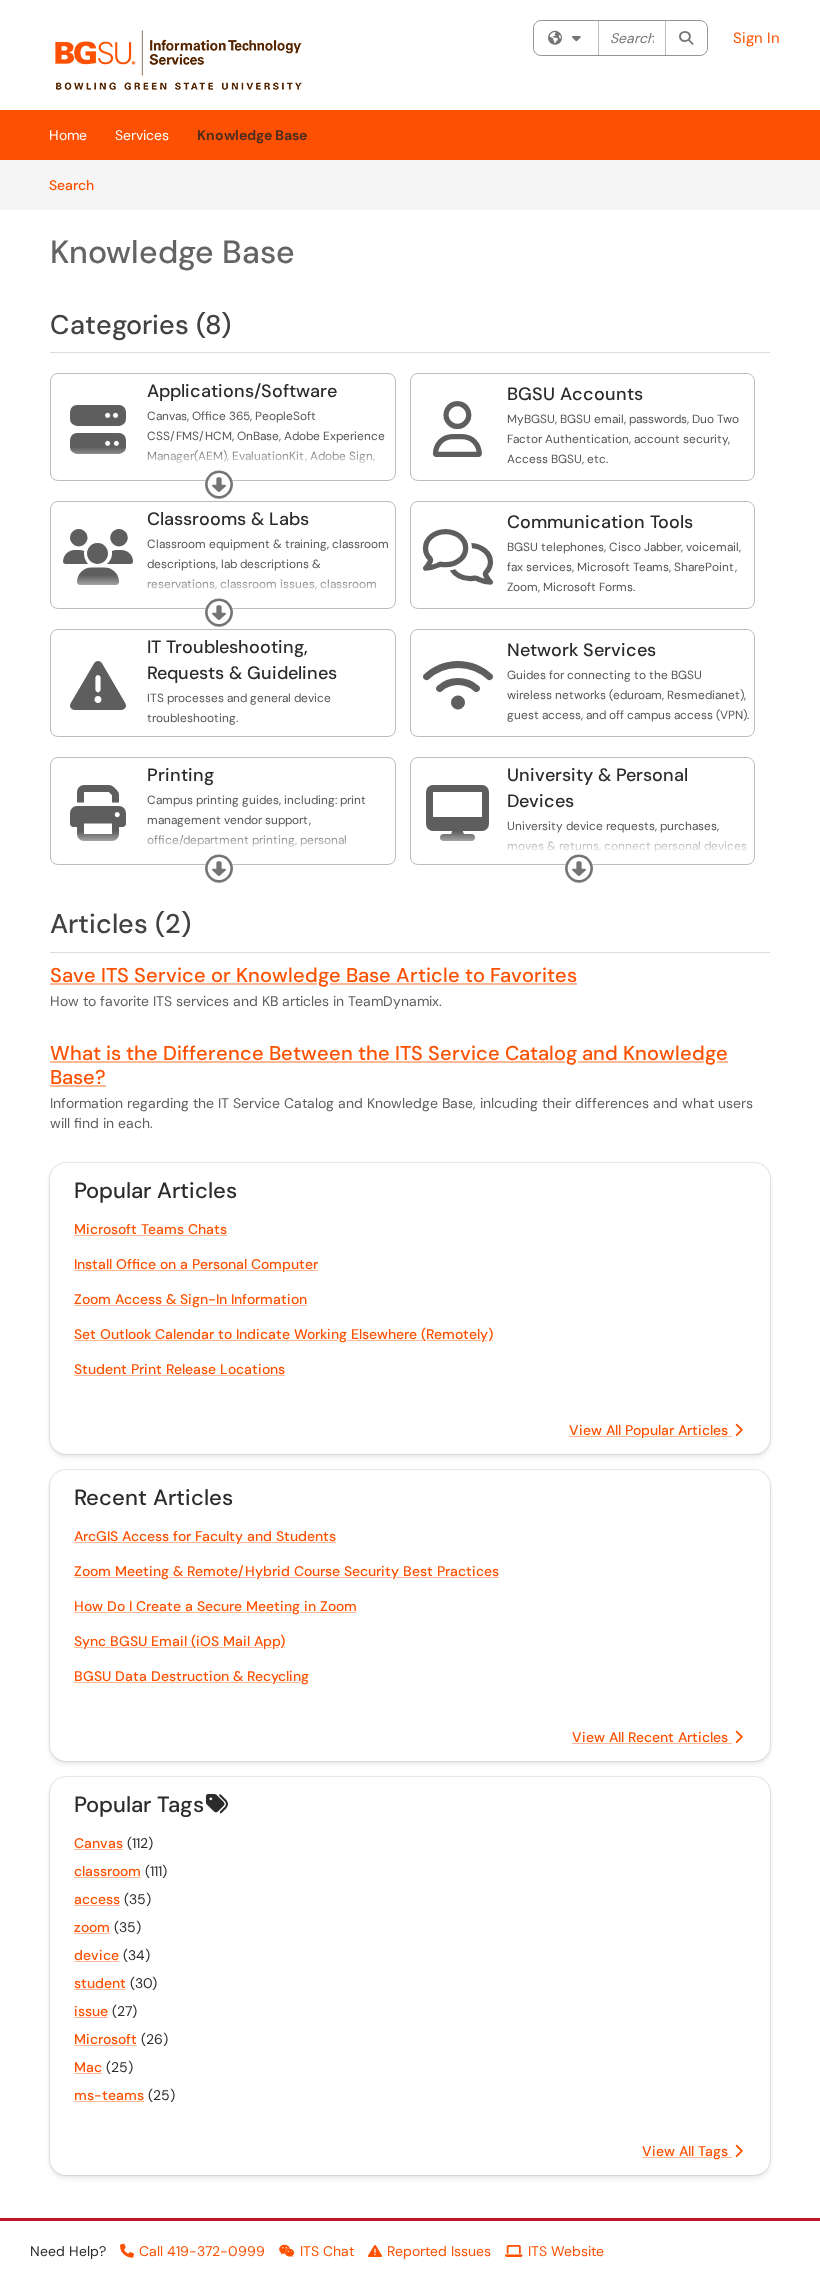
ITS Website (566, 2251)
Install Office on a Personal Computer (196, 1264)
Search (78, 184)
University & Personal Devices (597, 788)
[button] (219, 485)
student (100, 1983)
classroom (107, 1871)
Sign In (756, 38)
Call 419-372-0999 (202, 2251)
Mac (88, 2067)
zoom (92, 1927)
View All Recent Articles (652, 1737)
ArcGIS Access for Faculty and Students (205, 1536)
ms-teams (109, 2095)
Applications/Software (242, 391)
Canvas (98, 1843)
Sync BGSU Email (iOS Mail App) (179, 1641)
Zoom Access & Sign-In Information (190, 1299)
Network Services (581, 650)
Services (142, 135)
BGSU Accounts (575, 394)
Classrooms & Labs (228, 519)
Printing (180, 775)
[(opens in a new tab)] (189, 60)
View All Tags (687, 2151)
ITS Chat (327, 2251)
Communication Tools (600, 522)
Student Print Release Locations (179, 1369)
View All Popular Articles (650, 1430)
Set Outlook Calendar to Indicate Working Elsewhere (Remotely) (283, 1334)
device (96, 1955)
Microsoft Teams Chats (150, 1229)
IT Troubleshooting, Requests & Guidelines (242, 660)
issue (91, 2011)
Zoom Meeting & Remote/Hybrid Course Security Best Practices (286, 1571)
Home (68, 135)
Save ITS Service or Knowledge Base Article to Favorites (313, 975)
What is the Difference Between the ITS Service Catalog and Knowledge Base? (389, 1065)
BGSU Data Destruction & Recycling (191, 1676)
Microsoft (105, 2039)
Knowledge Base (252, 135)
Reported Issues (439, 2251)
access (97, 1899)
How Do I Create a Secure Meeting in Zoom (215, 1606)
